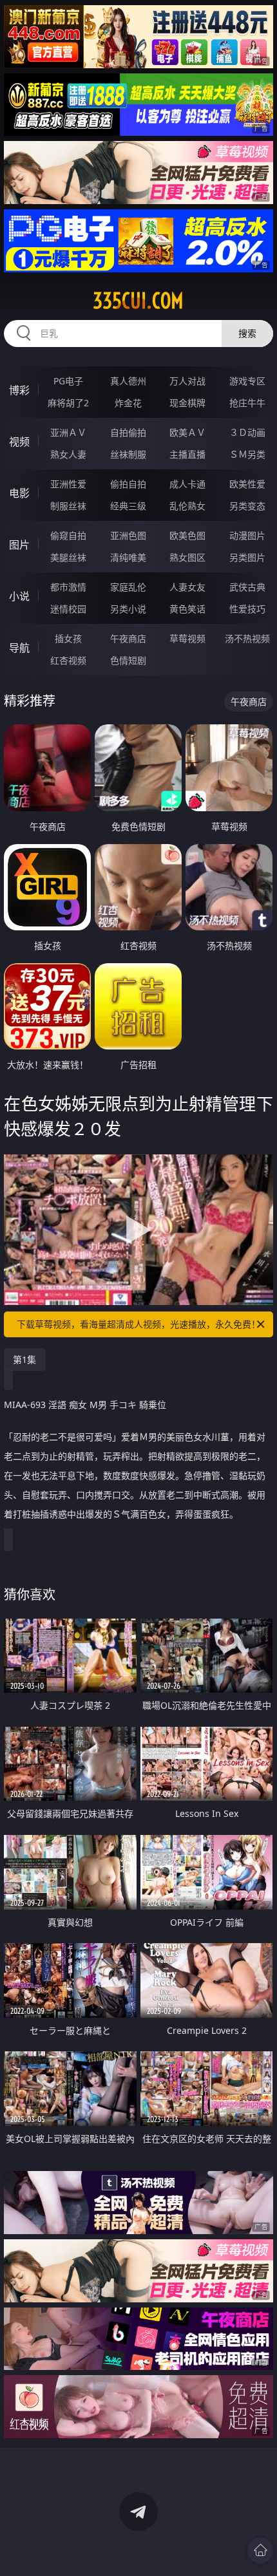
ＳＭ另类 (247, 454)
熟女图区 (187, 557)
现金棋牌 (187, 403)
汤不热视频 (247, 638)
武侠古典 (247, 587)
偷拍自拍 (128, 484)
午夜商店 (128, 638)
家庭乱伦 (128, 587)
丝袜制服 (128, 454)
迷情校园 (68, 609)
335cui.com (138, 301)
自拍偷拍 (128, 432)
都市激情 (68, 587)
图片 (19, 545)
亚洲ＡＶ (68, 432)
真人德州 (128, 381)
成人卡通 (187, 484)
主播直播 (187, 454)
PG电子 (68, 381)
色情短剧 (128, 660)
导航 (19, 648)
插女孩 (68, 638)
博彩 (19, 390)
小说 (19, 596)
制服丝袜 (68, 506)
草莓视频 (187, 638)
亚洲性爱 (68, 484)
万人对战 (187, 381)
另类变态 (247, 506)
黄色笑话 (187, 609)
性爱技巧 (247, 609)
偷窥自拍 (68, 535)
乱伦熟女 (187, 506)
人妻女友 (187, 587)
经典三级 (128, 506)
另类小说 (128, 609)
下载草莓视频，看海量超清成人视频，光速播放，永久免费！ (138, 1324)
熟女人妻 (68, 454)
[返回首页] (260, 2550)
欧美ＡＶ (187, 432)
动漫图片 (247, 535)
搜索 (247, 333)
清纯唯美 (128, 557)
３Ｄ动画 (247, 432)
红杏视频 (68, 660)
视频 (19, 442)
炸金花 (128, 403)
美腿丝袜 (68, 557)
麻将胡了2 (68, 403)
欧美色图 (187, 535)
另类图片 (247, 557)
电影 (19, 493)
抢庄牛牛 (247, 403)
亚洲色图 (128, 535)
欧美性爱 (247, 484)
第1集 (24, 1359)
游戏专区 (247, 381)
